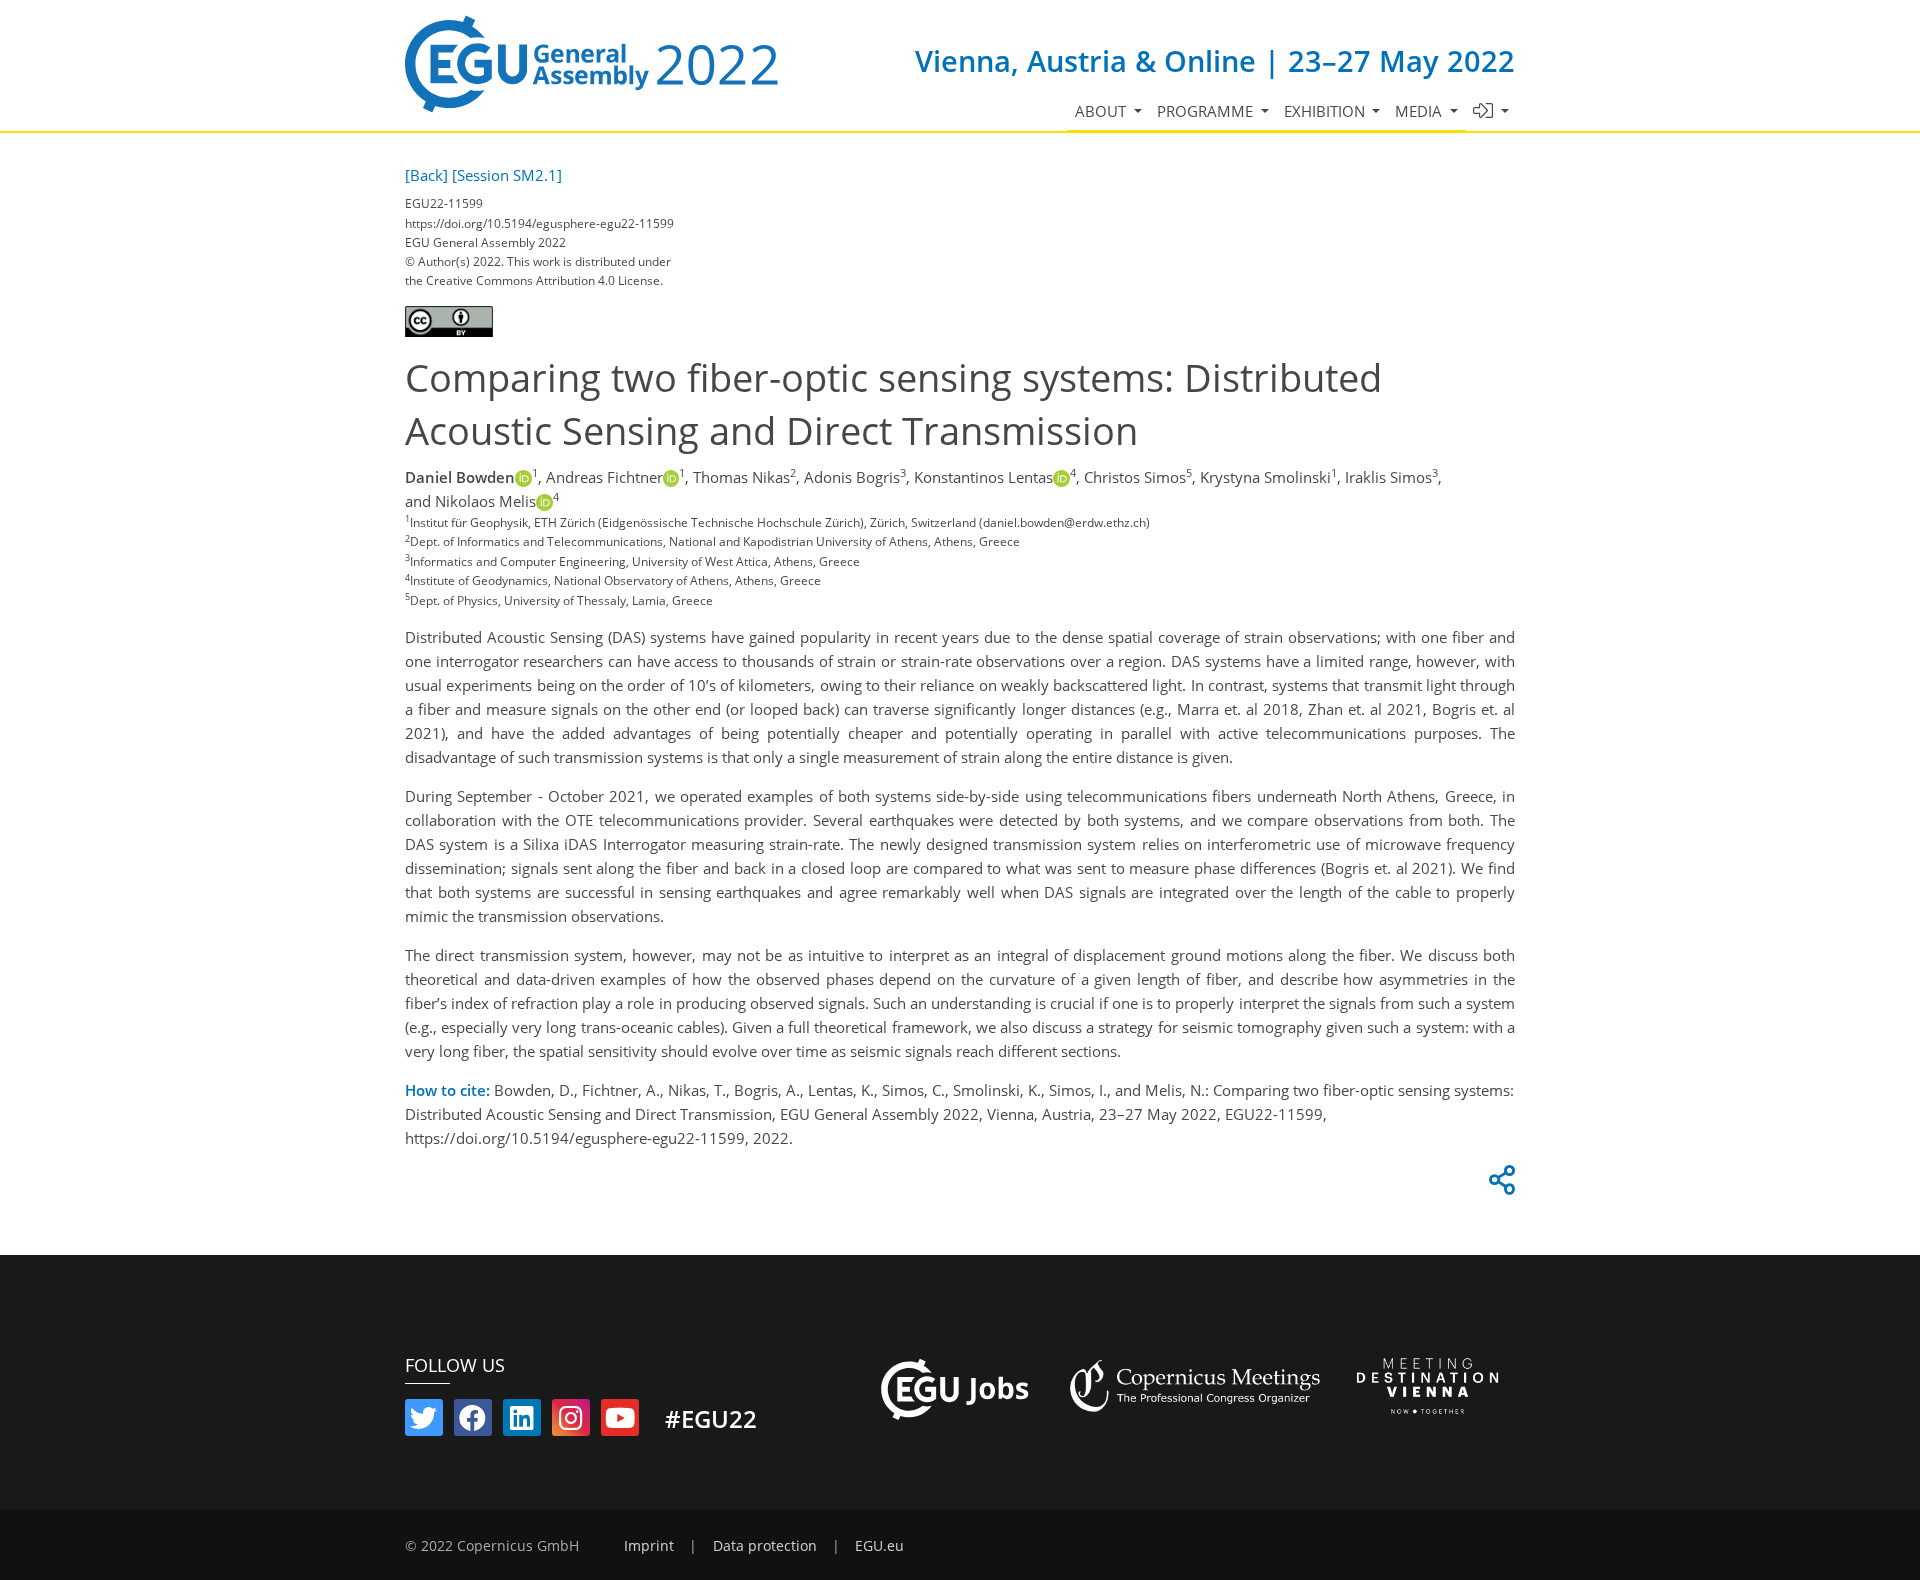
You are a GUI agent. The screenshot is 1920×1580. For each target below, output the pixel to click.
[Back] (426, 175)
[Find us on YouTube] (620, 1422)
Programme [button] (1207, 111)
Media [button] (1420, 111)
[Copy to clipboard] (1499, 1185)
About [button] (1102, 111)
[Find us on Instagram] (571, 1422)
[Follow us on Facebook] (473, 1422)
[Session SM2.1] (507, 175)
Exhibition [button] (1326, 111)
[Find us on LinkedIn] (522, 1422)
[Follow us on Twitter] (424, 1422)
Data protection (765, 1546)
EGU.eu (879, 1546)
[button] (1491, 111)
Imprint (649, 1546)
